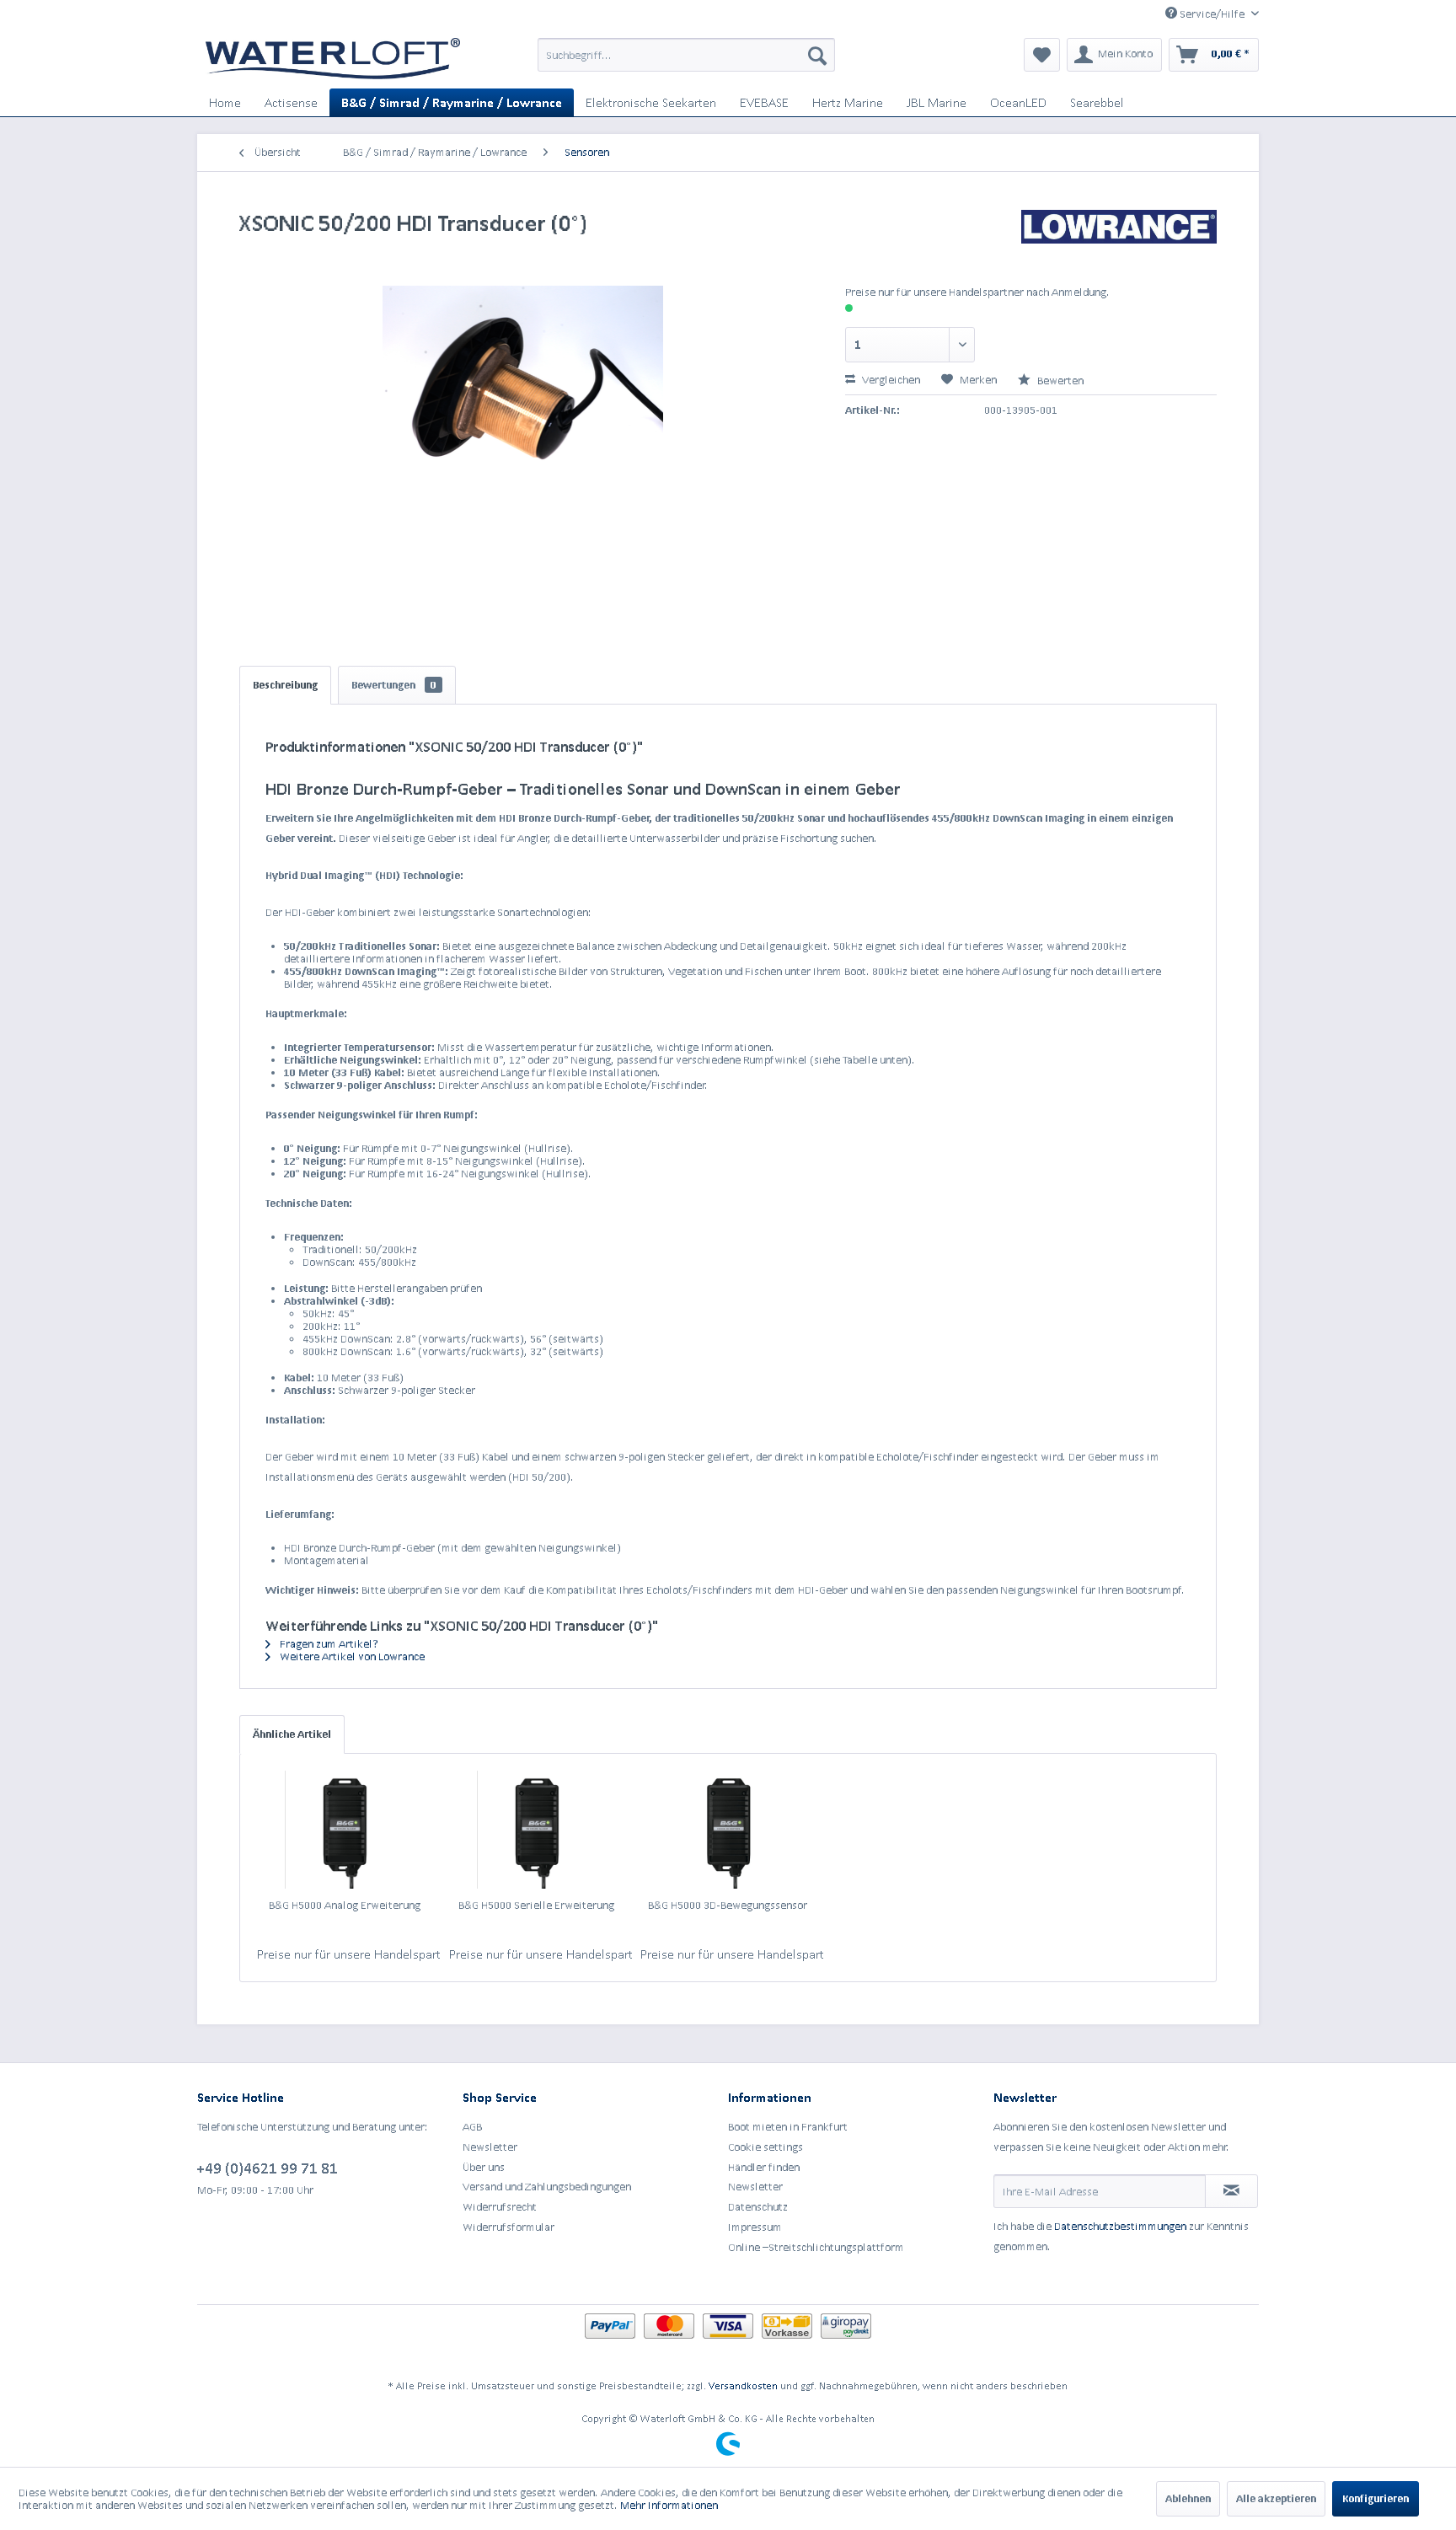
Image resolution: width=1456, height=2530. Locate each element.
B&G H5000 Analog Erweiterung (345, 1905)
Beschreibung (285, 685)
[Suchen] (817, 55)
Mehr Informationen (669, 2505)
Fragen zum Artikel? (328, 1644)
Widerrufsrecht (500, 2207)
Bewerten (1059, 381)
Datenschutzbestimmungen (1120, 2226)
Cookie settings (765, 2147)
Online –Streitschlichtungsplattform (816, 2247)
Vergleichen (890, 380)
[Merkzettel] (1042, 55)
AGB (472, 2127)
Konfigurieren (1376, 2498)
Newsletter (490, 2147)
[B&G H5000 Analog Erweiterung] (345, 1830)
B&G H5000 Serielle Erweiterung (536, 1905)
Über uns (484, 2167)
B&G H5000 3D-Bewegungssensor (728, 1905)
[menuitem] (686, 55)
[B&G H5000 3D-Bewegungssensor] (728, 1830)
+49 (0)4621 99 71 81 (268, 2168)
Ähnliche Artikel (292, 1734)
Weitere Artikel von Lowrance (351, 1656)
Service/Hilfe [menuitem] (1212, 14)
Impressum (755, 2227)
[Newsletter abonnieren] (1231, 2191)
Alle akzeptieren (1276, 2498)
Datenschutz (758, 2207)
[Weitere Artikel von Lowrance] (1119, 239)
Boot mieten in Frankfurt (788, 2127)
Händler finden (764, 2167)
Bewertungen (394, 685)
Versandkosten (743, 2385)
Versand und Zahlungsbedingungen (547, 2187)
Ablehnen (1188, 2498)
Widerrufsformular (509, 2227)
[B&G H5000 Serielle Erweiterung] (537, 1830)
